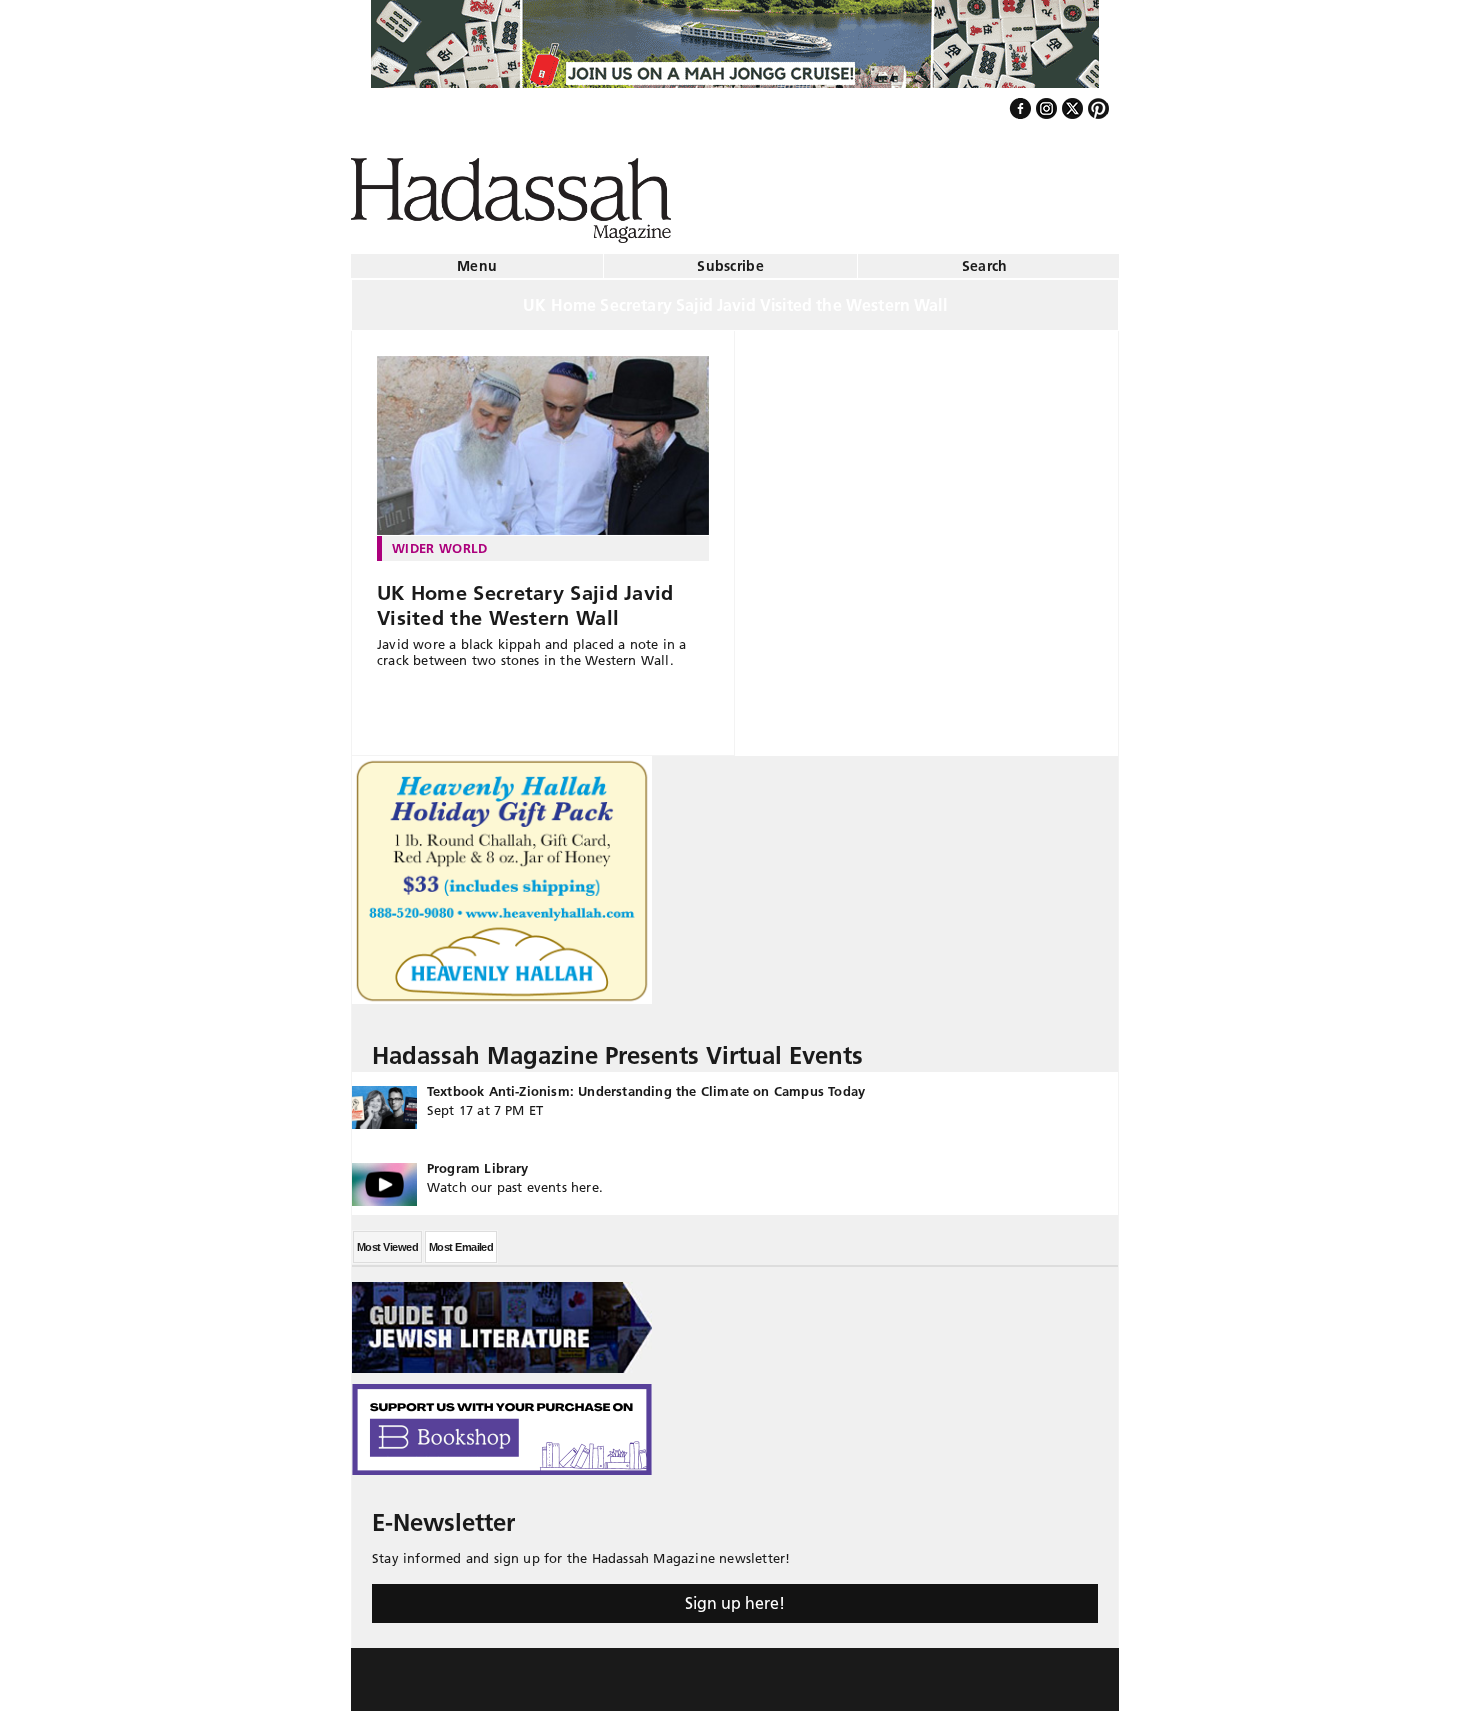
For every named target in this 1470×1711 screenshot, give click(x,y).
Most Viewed (387, 1239)
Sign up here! (735, 1595)
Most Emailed (461, 1239)
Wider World (440, 540)
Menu (477, 258)
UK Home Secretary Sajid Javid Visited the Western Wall (525, 597)
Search (985, 258)
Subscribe (730, 258)
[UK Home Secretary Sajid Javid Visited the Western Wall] (543, 438)
